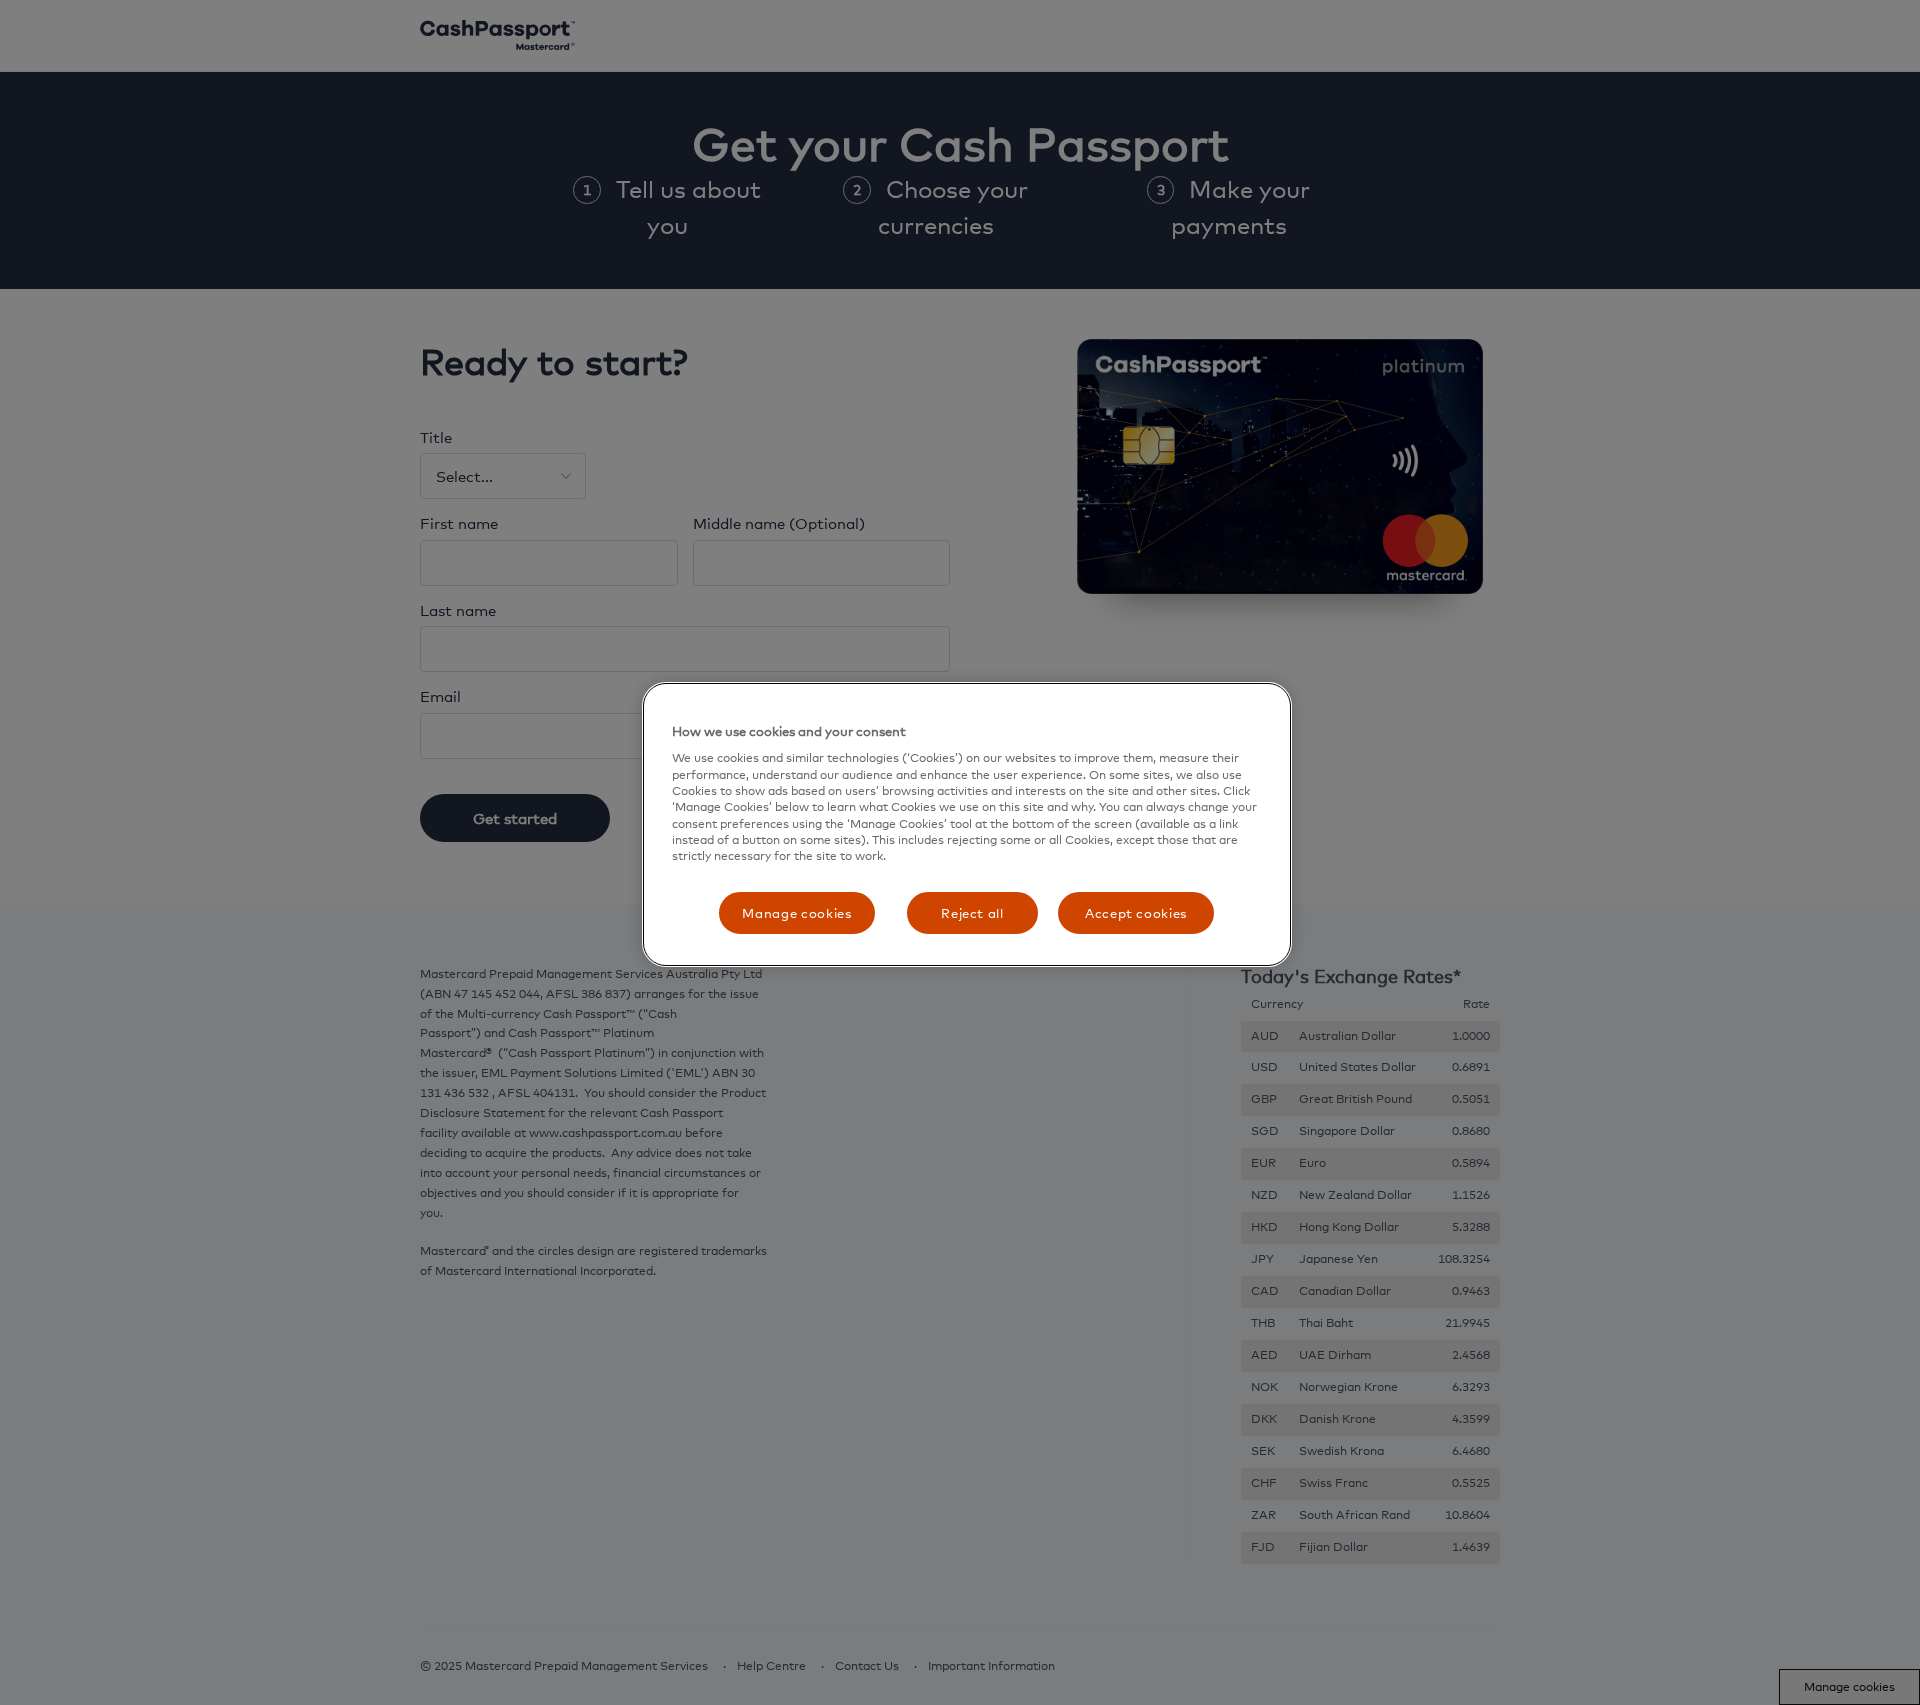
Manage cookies (796, 913)
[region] (967, 824)
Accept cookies (1136, 913)
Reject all (972, 913)
